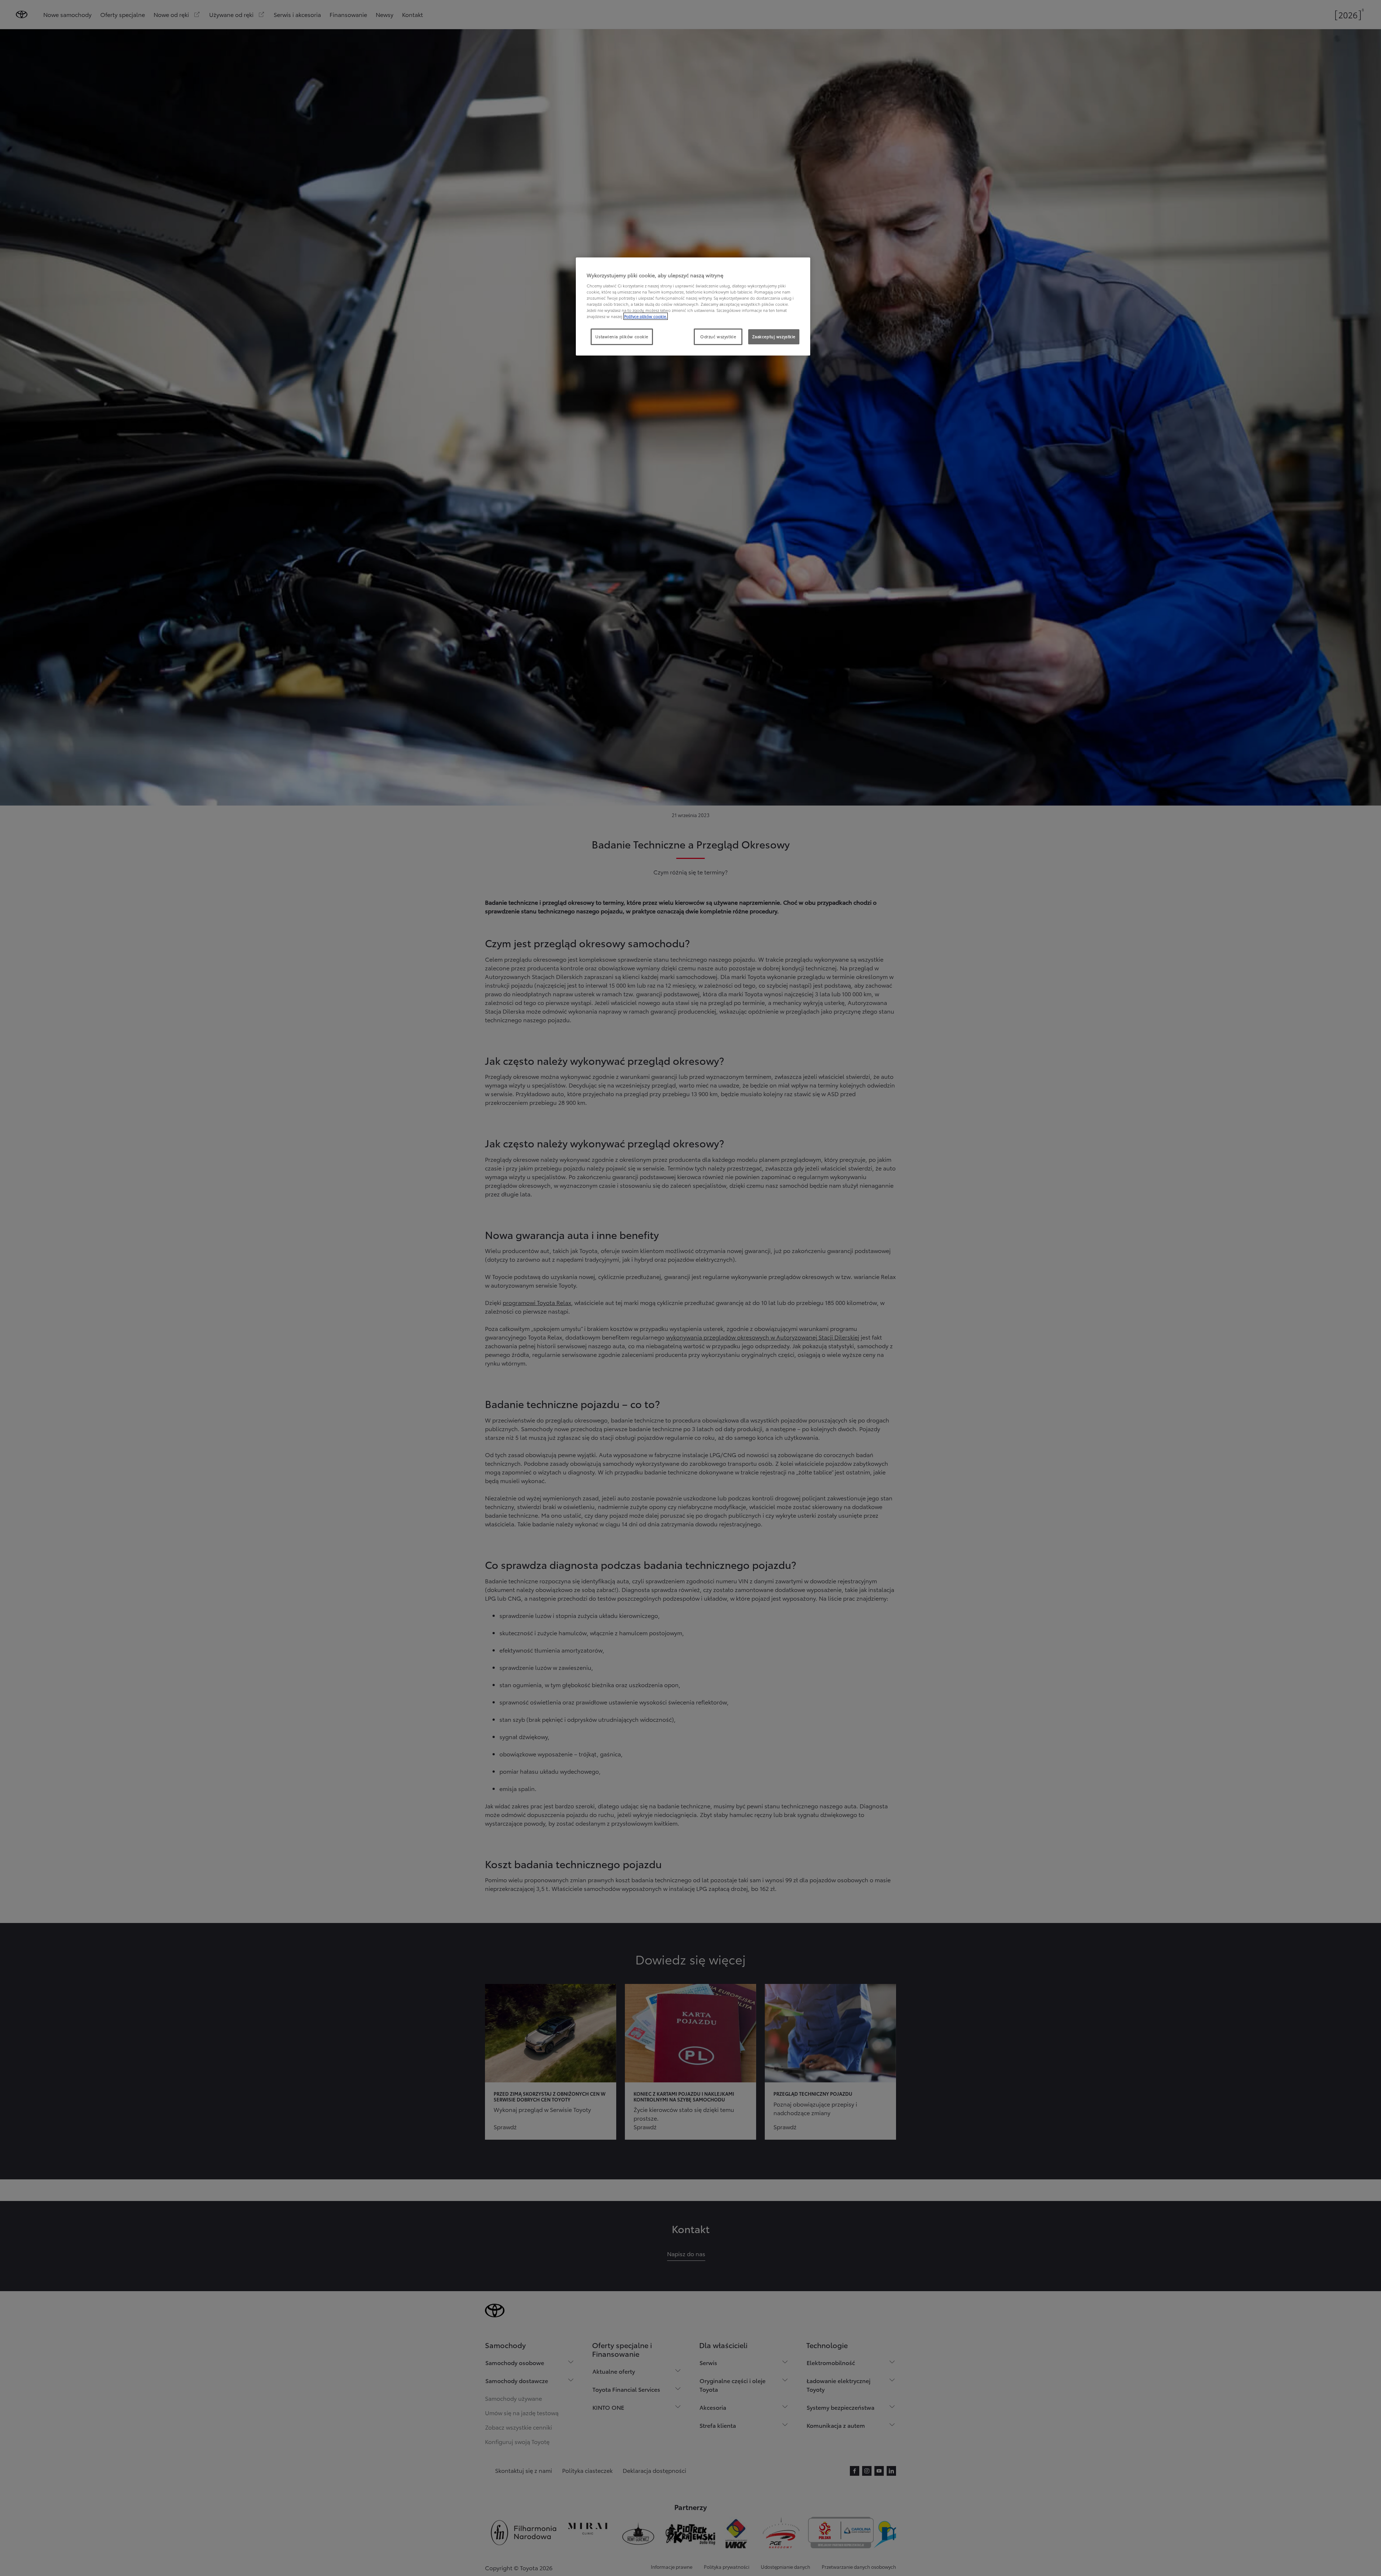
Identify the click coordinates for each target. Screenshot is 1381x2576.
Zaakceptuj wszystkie (774, 336)
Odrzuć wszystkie (718, 336)
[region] (693, 306)
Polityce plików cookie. (646, 316)
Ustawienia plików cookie (622, 336)
